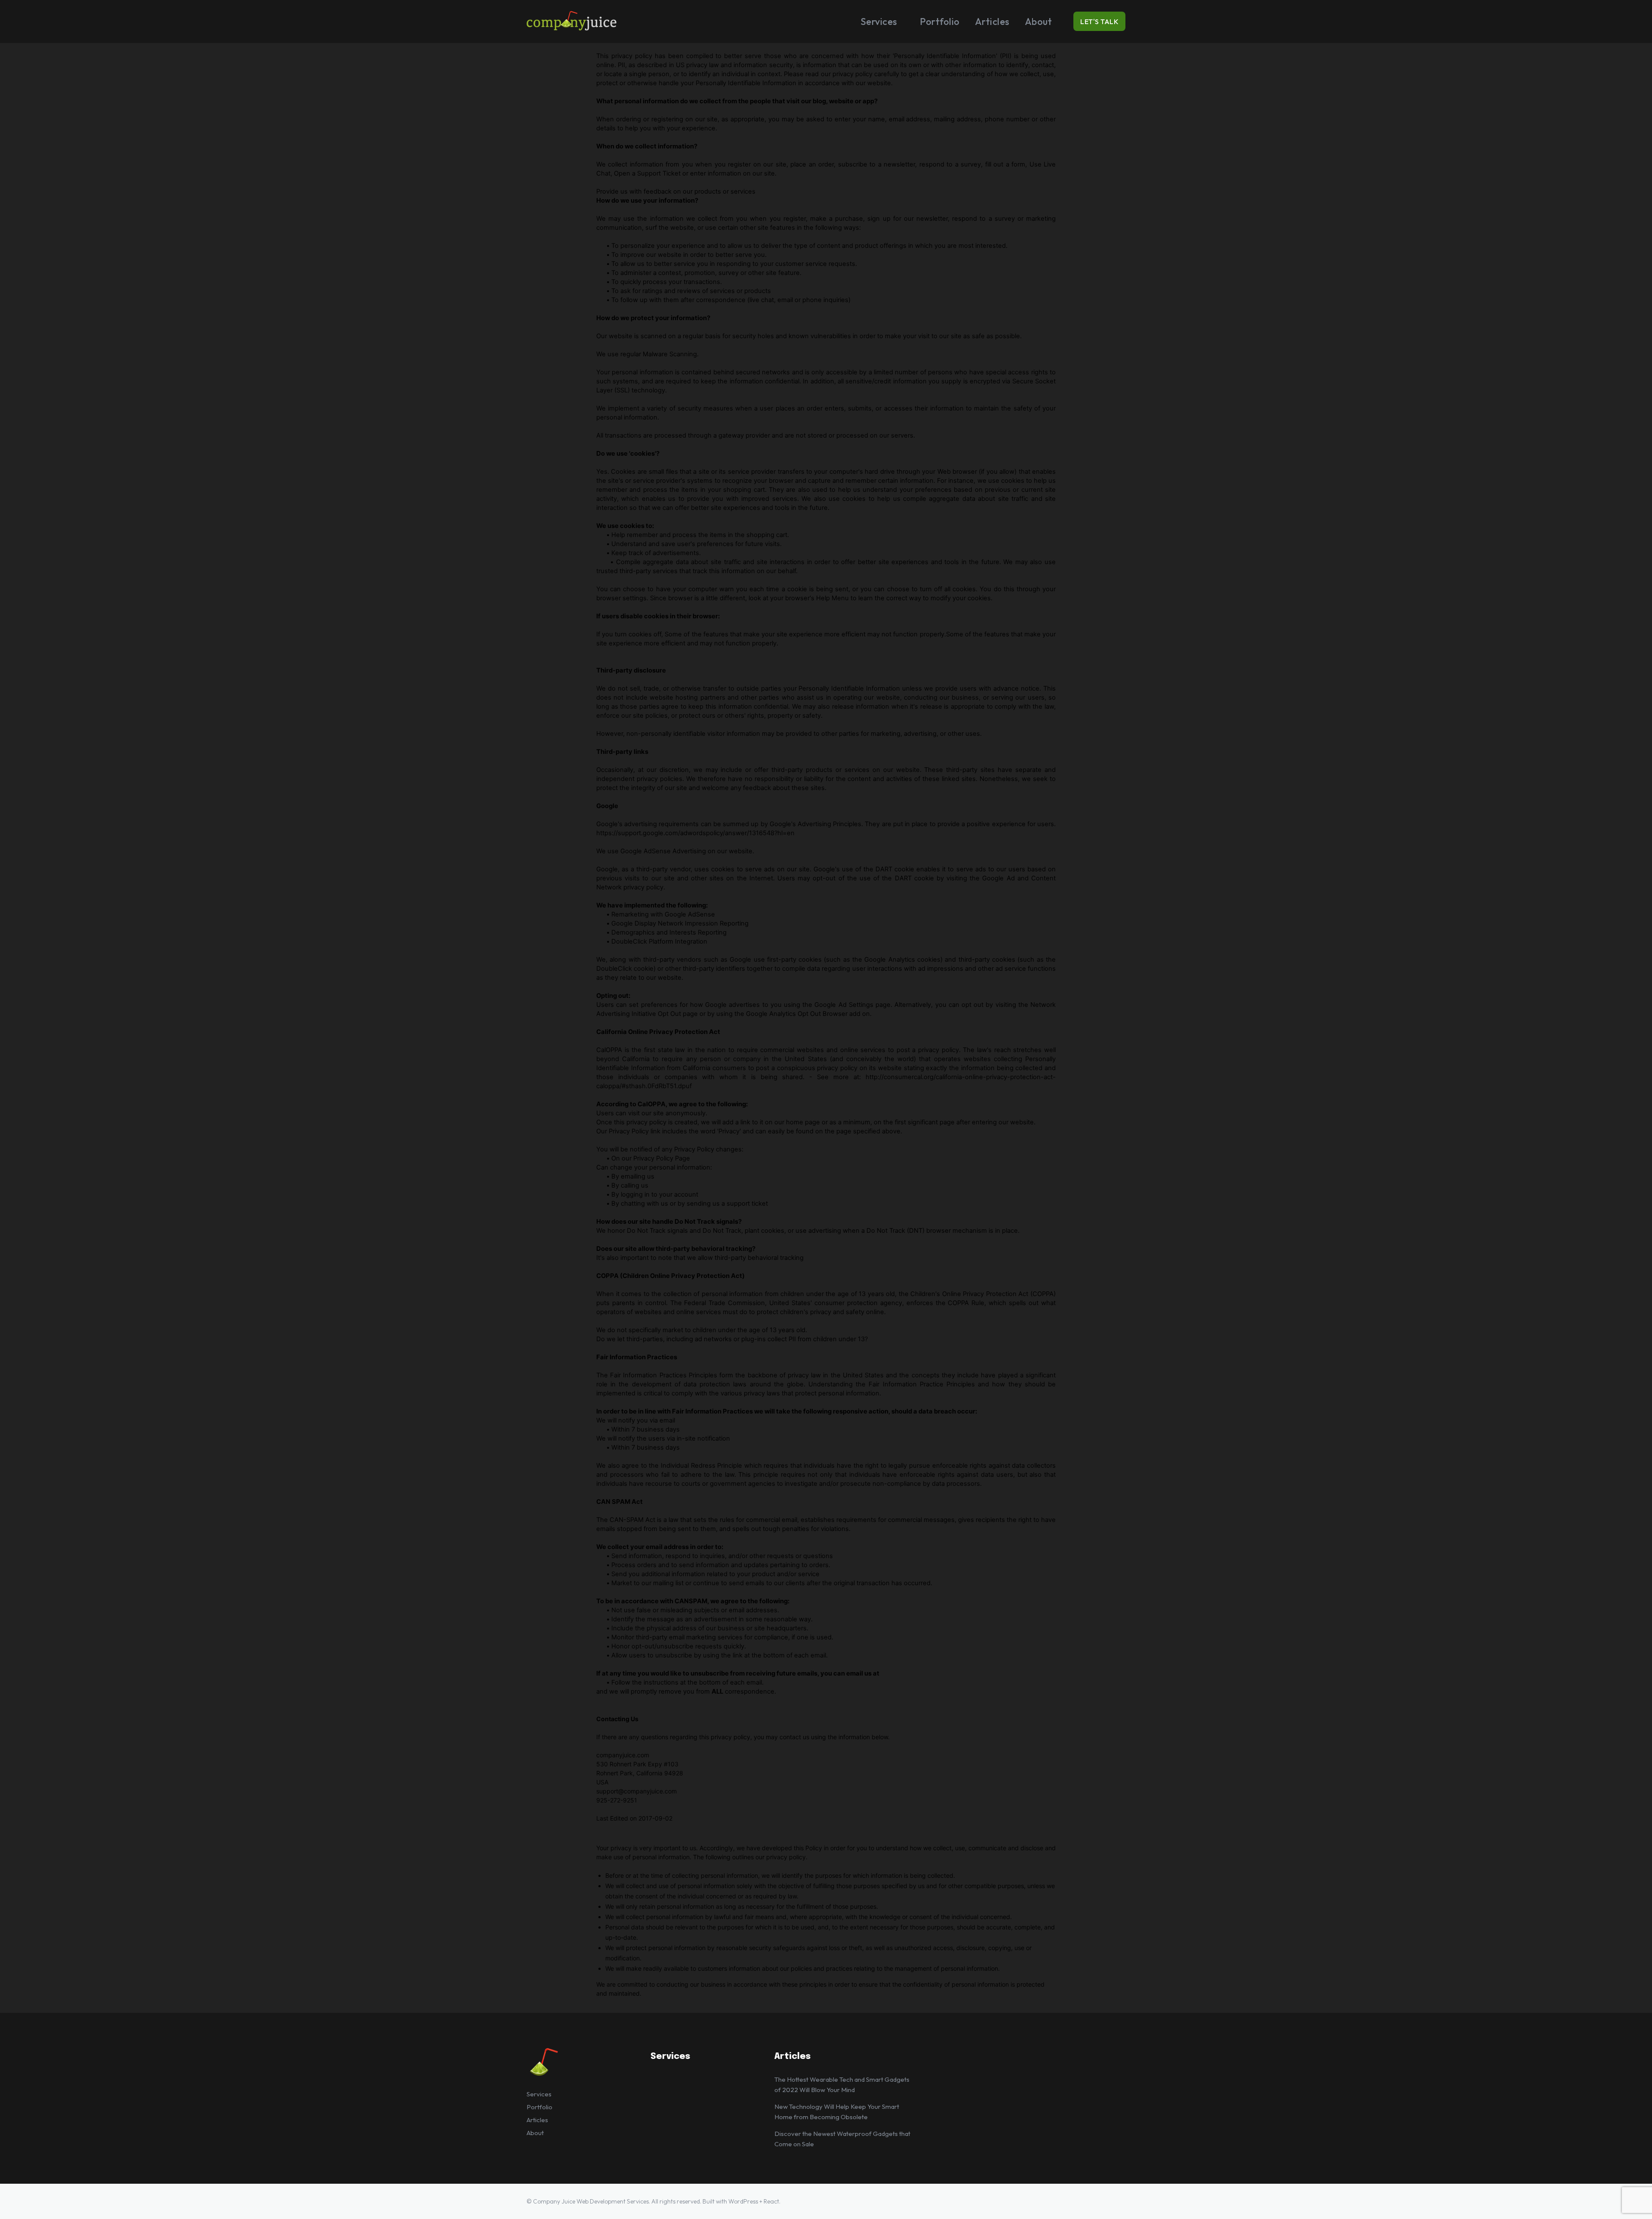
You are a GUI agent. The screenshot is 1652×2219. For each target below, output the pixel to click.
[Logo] (601, 22)
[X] (1119, 2201)
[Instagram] (1082, 2201)
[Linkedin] (1100, 2201)
